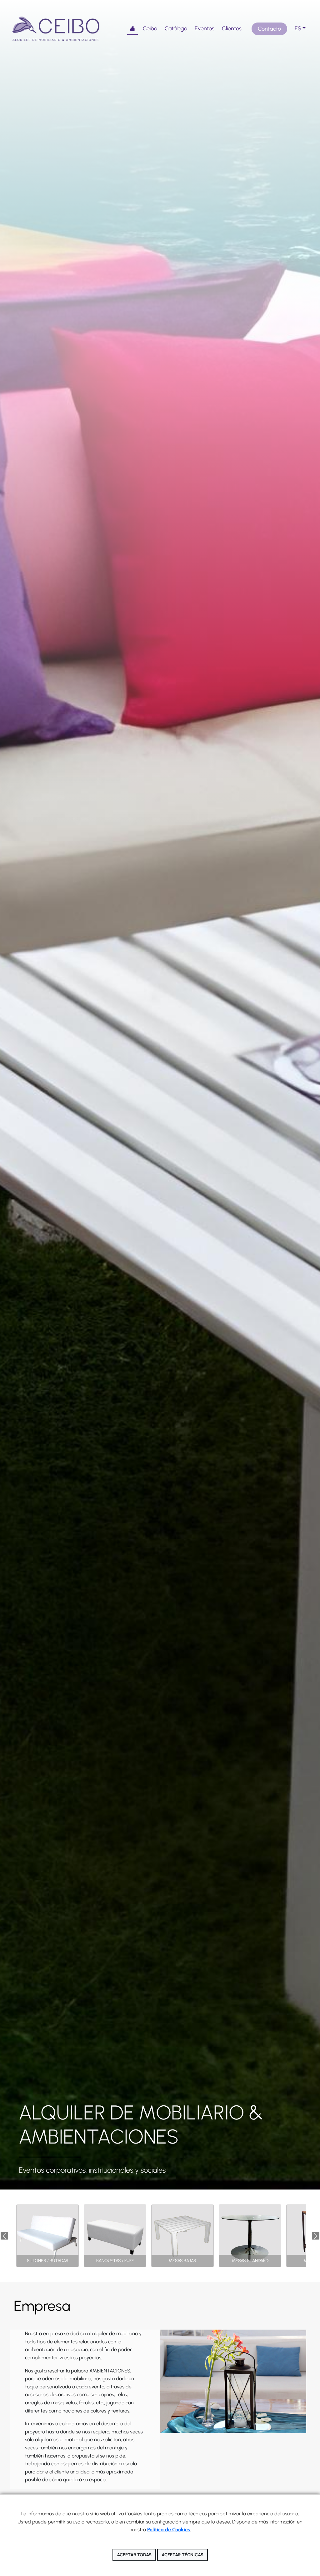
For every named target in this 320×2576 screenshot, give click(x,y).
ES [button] (298, 28)
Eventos (205, 28)
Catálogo (176, 28)
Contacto (269, 29)
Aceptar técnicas (182, 2555)
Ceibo (150, 28)
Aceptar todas (134, 2555)
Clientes (232, 28)
